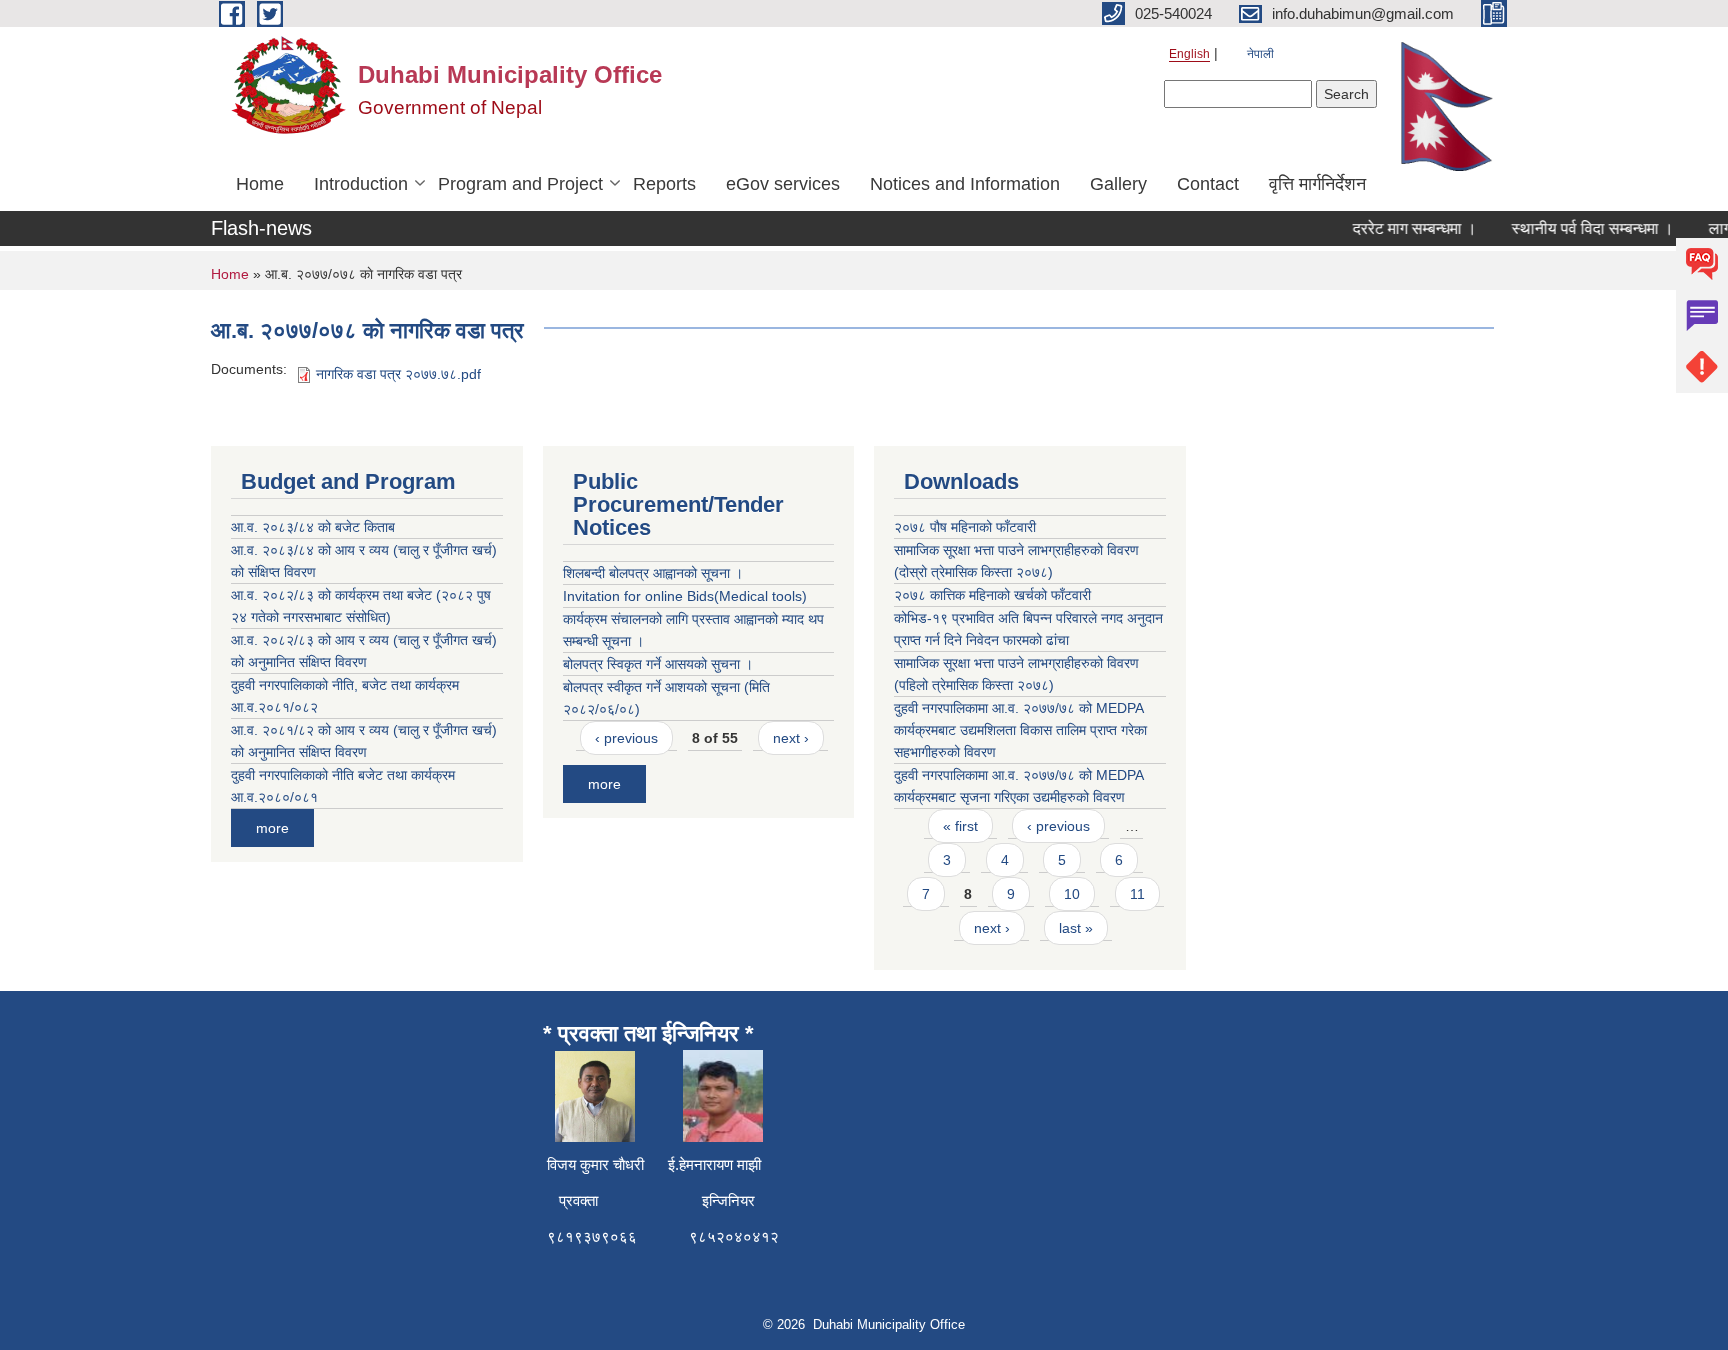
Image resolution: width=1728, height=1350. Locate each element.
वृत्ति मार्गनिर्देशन (1317, 184)
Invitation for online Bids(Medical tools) (685, 596)
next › (791, 738)
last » (1076, 928)
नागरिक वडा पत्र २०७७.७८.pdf (398, 374)
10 (1072, 894)
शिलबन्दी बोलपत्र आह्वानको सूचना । (653, 573)
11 (1137, 894)
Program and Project (520, 184)
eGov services (783, 184)
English (1189, 54)
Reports (664, 184)
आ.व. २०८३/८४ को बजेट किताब (313, 527)
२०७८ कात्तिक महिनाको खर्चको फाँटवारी (992, 595)
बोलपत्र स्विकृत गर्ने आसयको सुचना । (658, 664)
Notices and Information (965, 184)
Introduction (361, 184)
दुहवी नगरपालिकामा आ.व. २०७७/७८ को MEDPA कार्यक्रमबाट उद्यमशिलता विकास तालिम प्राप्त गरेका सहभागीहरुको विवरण (1020, 730)
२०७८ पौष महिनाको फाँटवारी (965, 527)
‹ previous (626, 738)
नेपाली (1260, 54)
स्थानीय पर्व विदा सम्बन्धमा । (1580, 228)
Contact (1208, 184)
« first (960, 826)
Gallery (1118, 184)
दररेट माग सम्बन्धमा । (1402, 228)
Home (260, 184)
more (272, 828)
